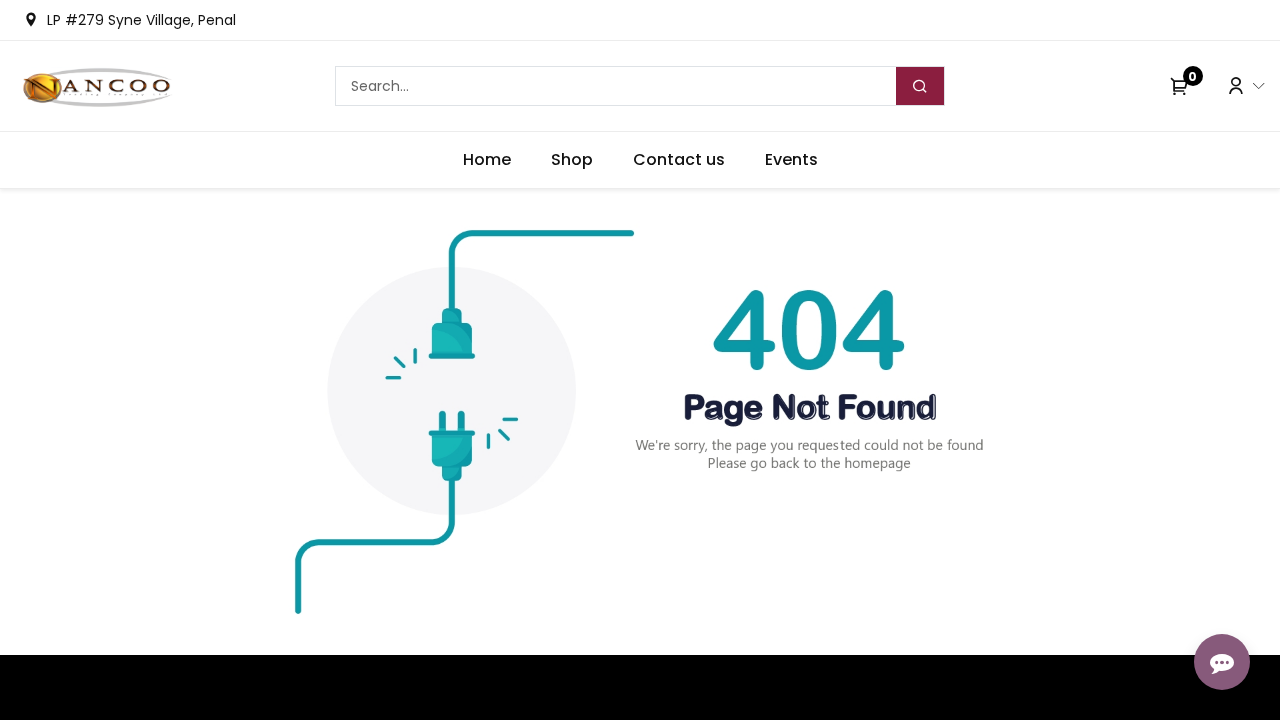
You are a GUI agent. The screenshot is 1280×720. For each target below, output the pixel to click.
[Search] (920, 86)
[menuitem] (487, 160)
